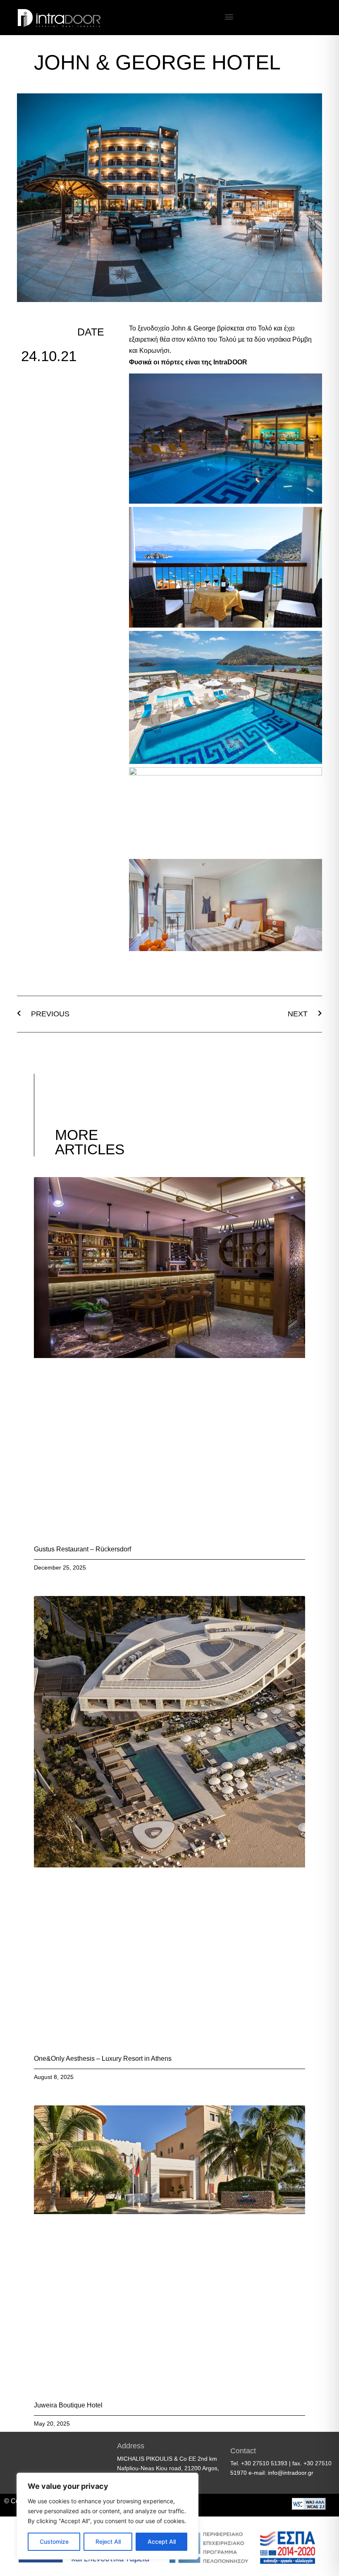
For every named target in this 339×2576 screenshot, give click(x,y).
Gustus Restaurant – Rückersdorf (82, 1549)
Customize (54, 2542)
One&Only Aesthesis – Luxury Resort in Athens (103, 2059)
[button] (229, 17)
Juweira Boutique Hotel (68, 2405)
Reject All (108, 2542)
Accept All (162, 2542)
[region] (107, 2516)
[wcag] (309, 2507)
